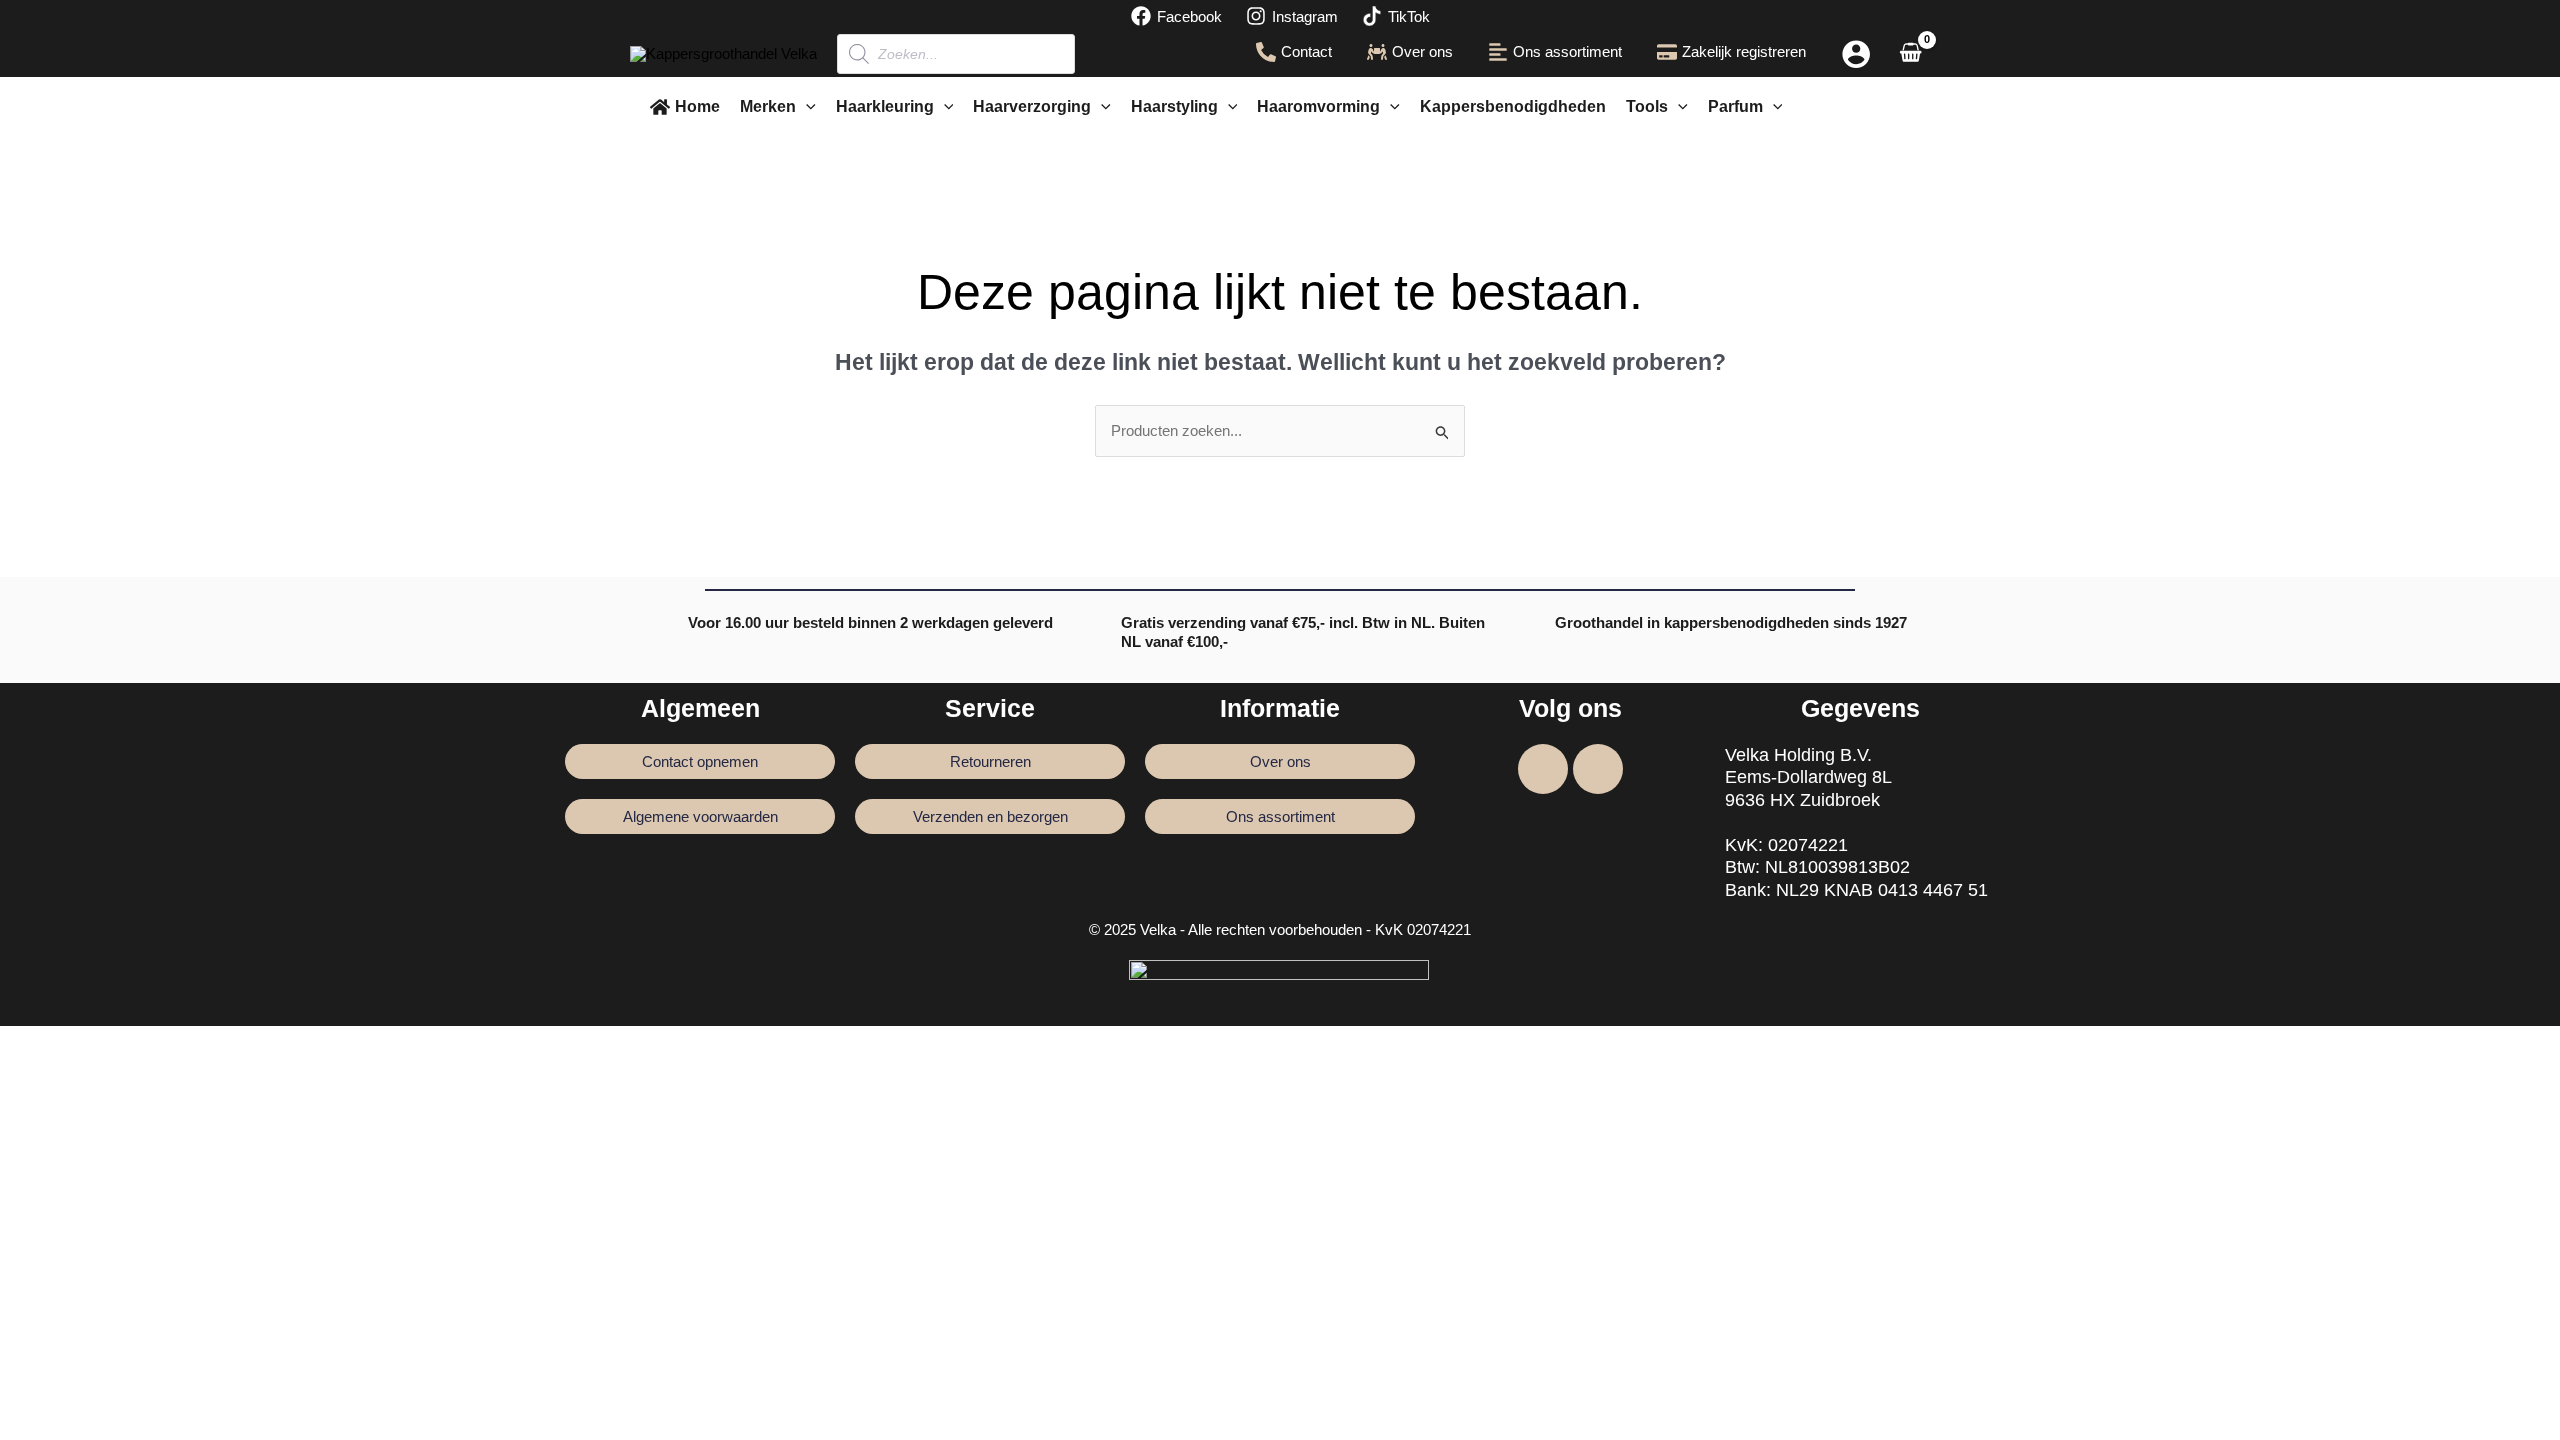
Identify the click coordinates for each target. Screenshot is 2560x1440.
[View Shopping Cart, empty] (1910, 54)
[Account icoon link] (1856, 54)
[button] (806, 107)
